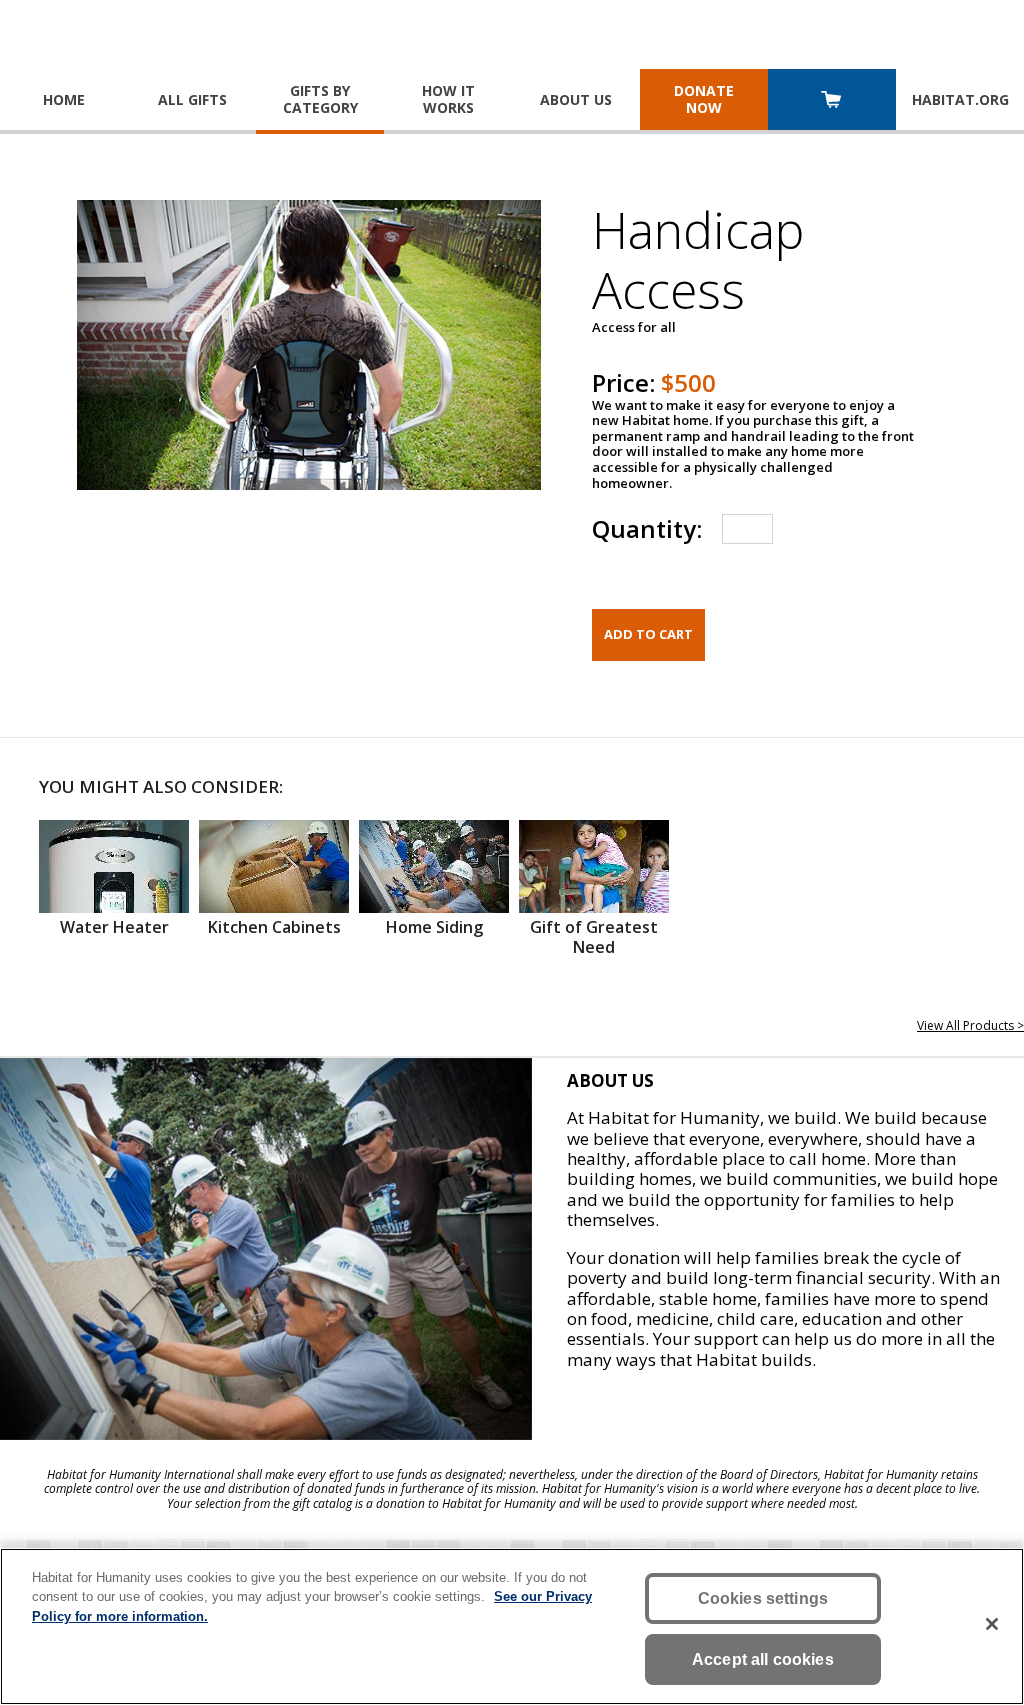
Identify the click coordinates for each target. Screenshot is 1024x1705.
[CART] (832, 101)
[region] (512, 1626)
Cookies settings (763, 1598)
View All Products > (970, 1025)
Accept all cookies (763, 1659)
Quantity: (647, 528)
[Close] (992, 1624)
